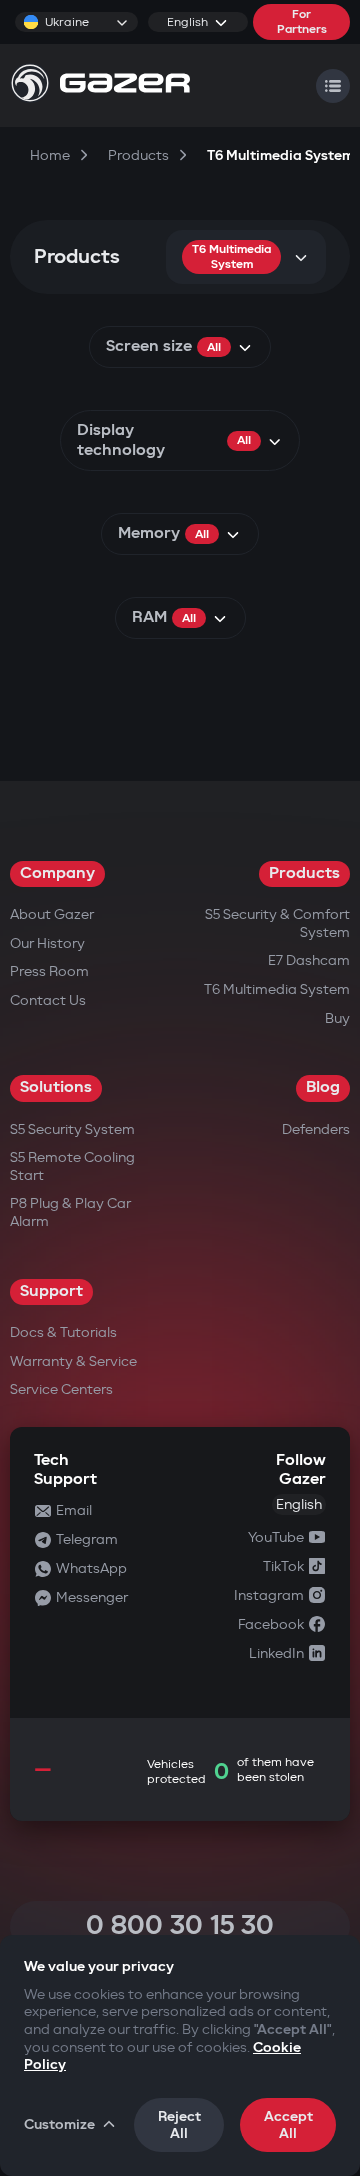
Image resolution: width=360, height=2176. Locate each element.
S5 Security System (72, 1129)
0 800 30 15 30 (180, 1925)
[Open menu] (333, 86)
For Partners (302, 22)
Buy (337, 1018)
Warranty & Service (73, 1361)
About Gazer (52, 914)
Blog (323, 1087)
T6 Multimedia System (277, 989)
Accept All (288, 2125)
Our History (47, 943)
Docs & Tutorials (63, 1332)
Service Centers (61, 1389)
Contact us (48, 1000)
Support (51, 1291)
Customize (59, 2124)
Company (57, 873)
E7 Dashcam (309, 960)
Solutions (56, 1087)
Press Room (49, 971)
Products (304, 873)
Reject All (179, 2125)
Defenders (316, 1129)
